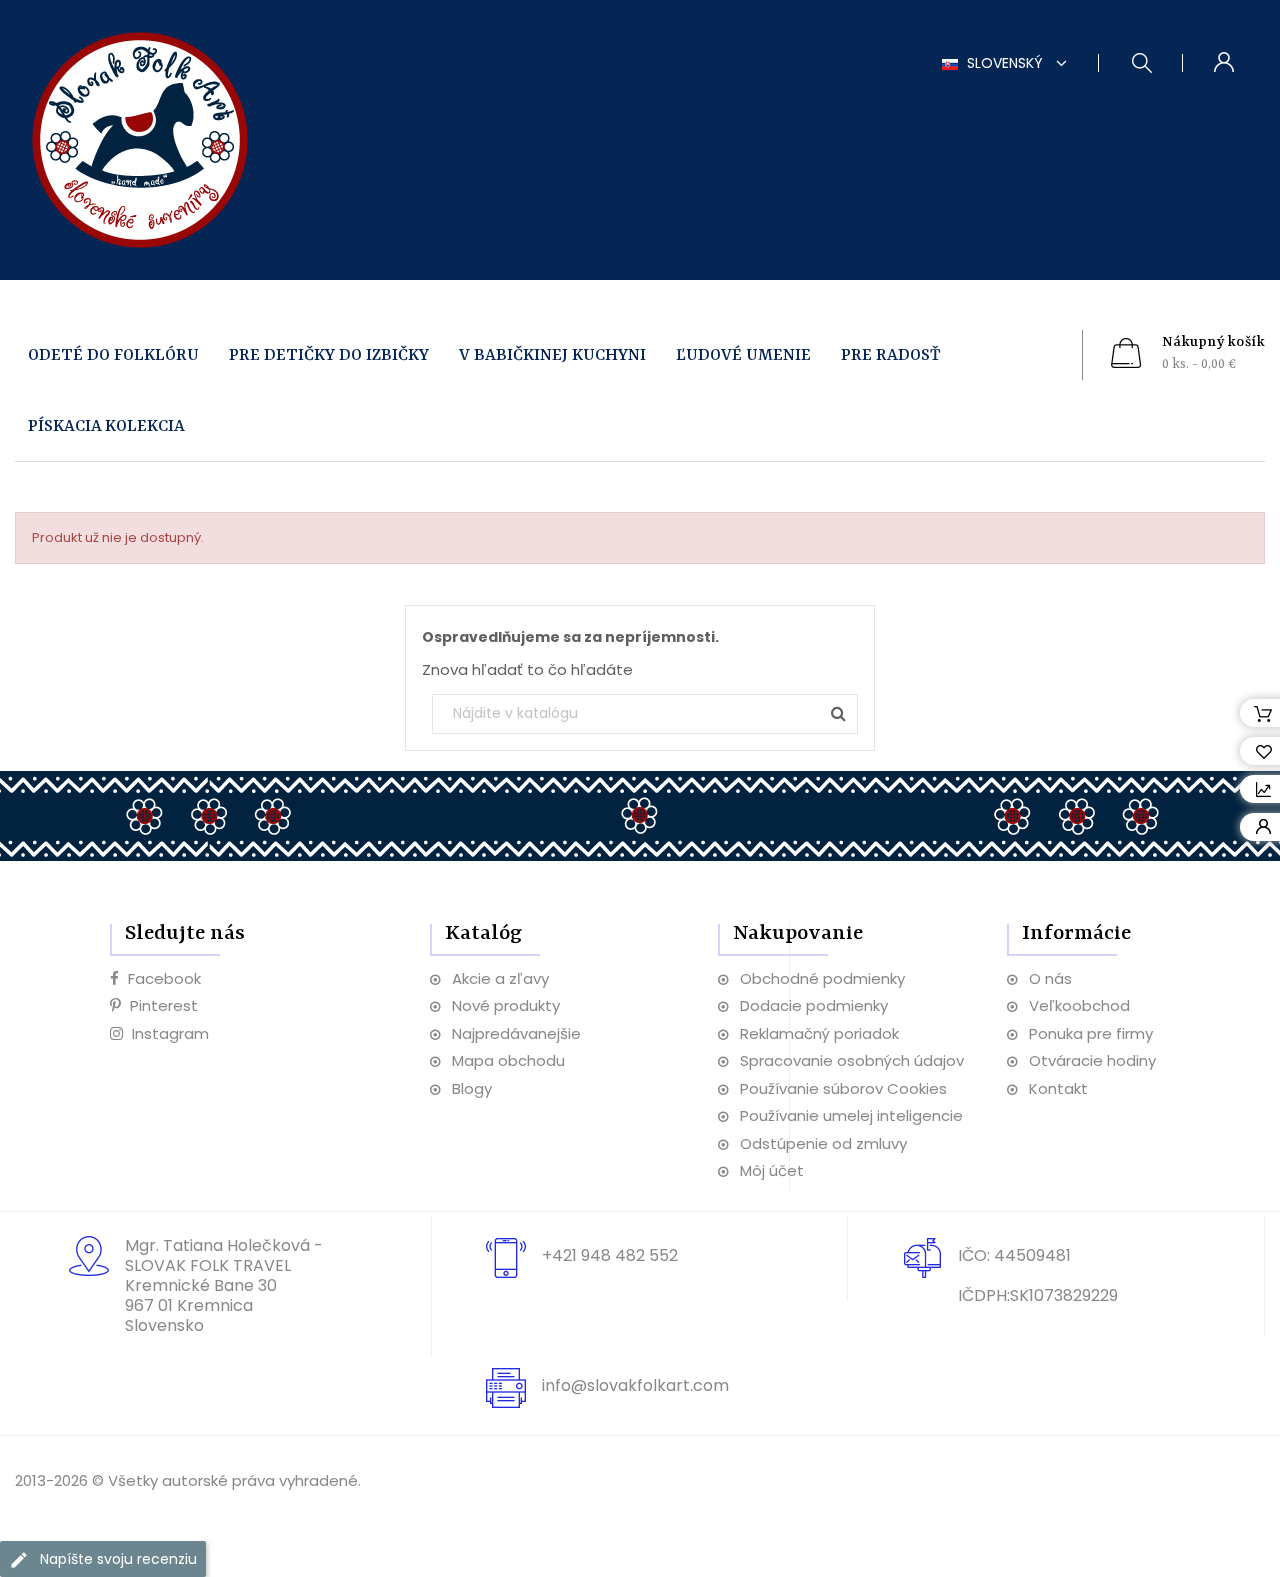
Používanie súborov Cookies (843, 1088)
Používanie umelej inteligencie (851, 1115)
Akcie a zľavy (500, 978)
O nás (1050, 978)
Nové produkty (506, 1005)
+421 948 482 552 (610, 1255)
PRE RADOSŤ (891, 355)
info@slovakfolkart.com (635, 1385)
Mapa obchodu (508, 1060)
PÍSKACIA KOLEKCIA (106, 426)
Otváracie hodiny (1092, 1060)
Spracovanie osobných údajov (852, 1060)
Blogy (472, 1088)
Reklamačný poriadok (819, 1033)
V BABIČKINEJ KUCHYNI (552, 355)
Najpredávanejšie (516, 1033)
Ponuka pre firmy (1091, 1033)
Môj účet (772, 1170)
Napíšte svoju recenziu (116, 1559)
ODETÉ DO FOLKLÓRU (113, 355)
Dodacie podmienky (814, 1005)
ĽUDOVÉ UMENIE (743, 355)
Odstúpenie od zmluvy (823, 1143)
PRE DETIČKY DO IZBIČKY (329, 355)
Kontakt (1058, 1088)
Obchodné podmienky (822, 978)
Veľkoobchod (1079, 1005)
